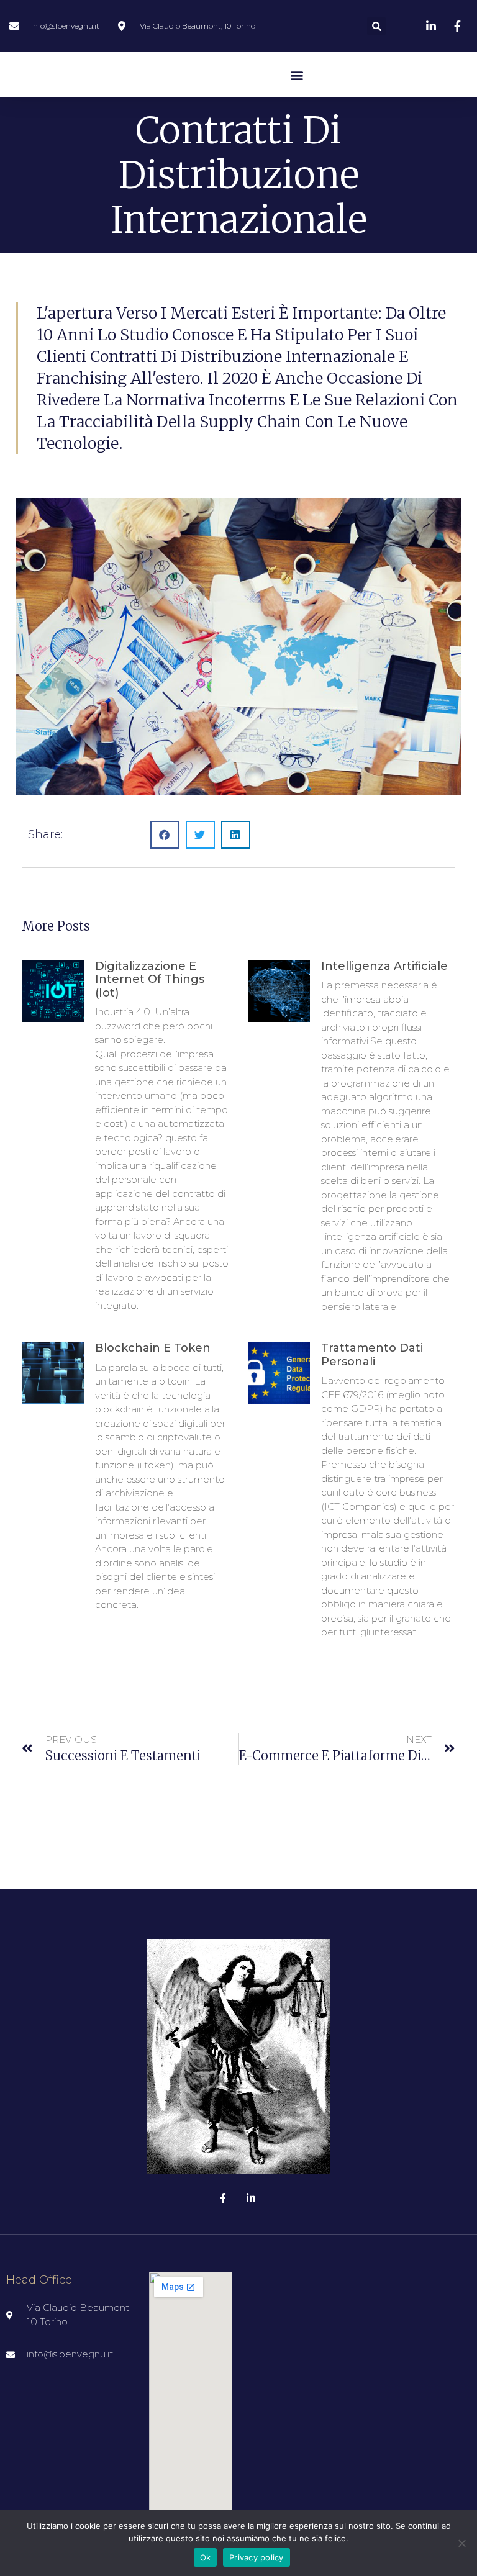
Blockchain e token (153, 1348)
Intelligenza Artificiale (384, 966)
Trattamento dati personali (372, 1355)
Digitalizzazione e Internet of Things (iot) (150, 979)
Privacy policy (257, 2557)
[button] (376, 26)
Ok (206, 2557)
